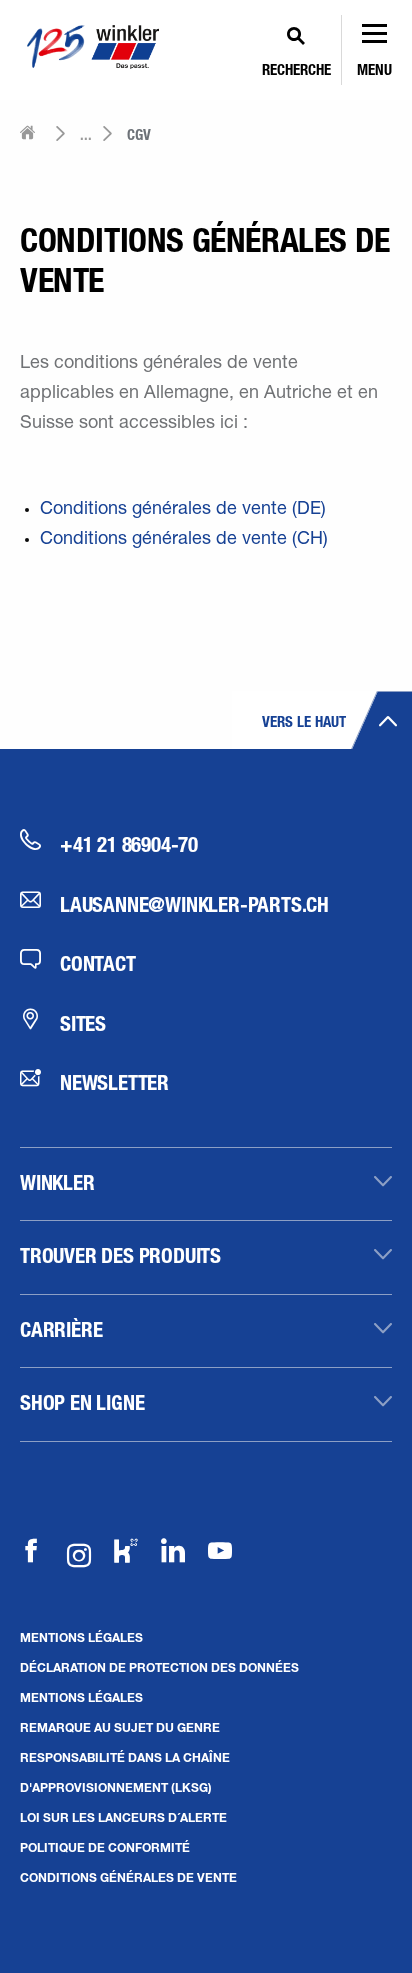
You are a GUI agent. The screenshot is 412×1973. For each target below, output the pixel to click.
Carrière (61, 1329)
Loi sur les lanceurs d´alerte (123, 1817)
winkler (57, 1182)
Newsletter (114, 1082)
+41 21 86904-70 (129, 844)
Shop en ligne (82, 1402)
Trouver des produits (120, 1255)
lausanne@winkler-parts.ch (194, 904)
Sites (83, 1023)
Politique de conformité (105, 1847)
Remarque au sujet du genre (120, 1727)
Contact (98, 963)
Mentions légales (81, 1637)
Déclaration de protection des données (159, 1667)
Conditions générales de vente (128, 1877)
